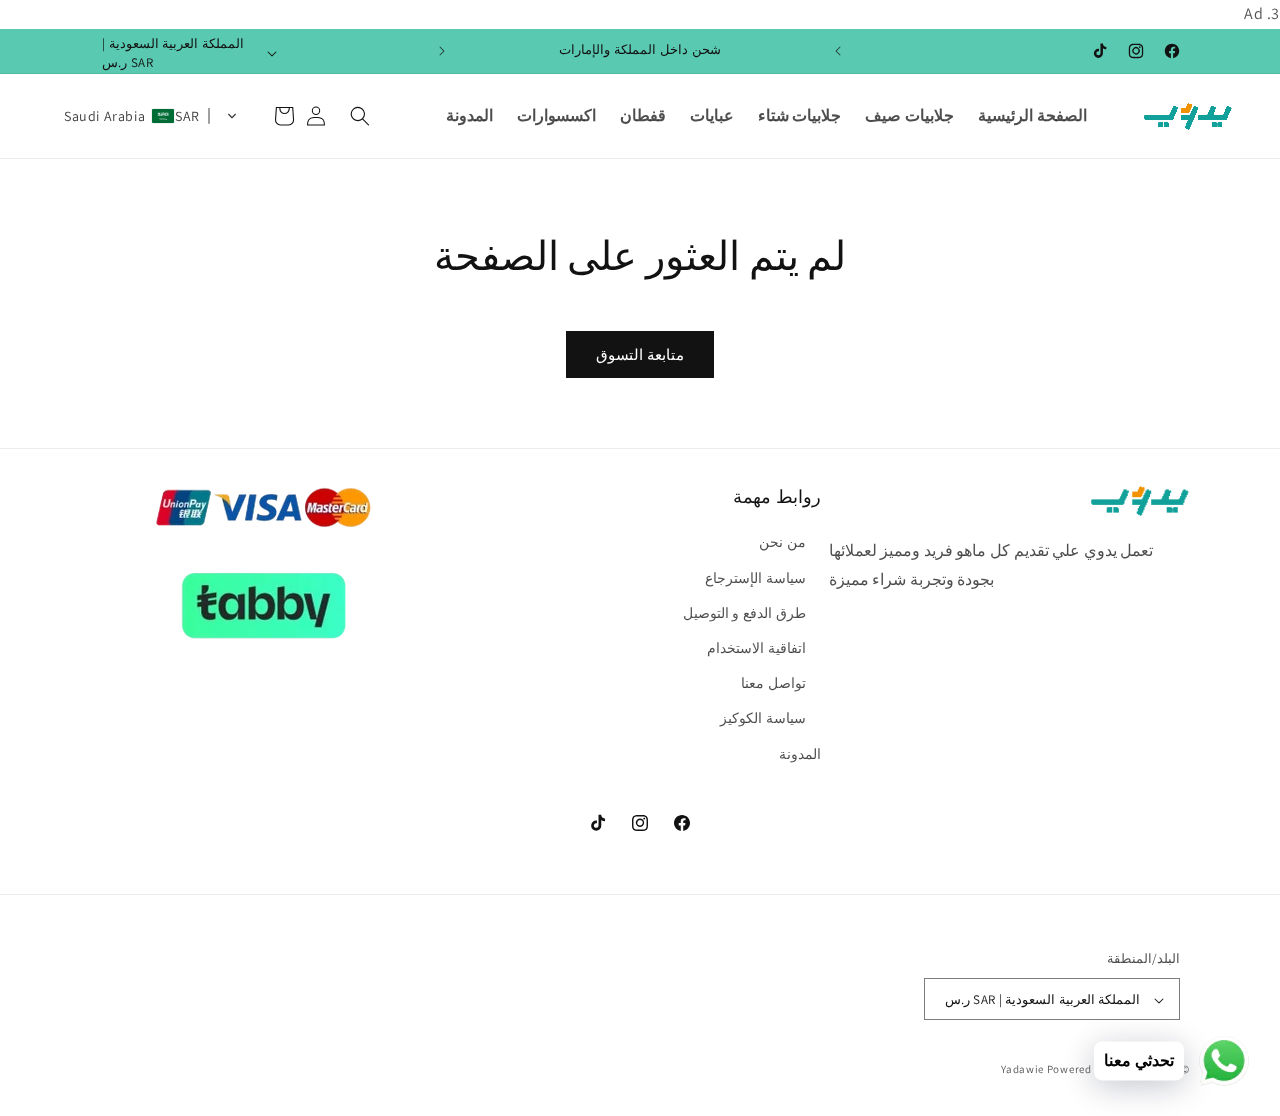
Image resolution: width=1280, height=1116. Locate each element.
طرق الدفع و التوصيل (744, 613)
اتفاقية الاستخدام (756, 648)
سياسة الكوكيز (763, 719)
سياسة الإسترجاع (755, 578)
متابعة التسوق (640, 354)
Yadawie (1022, 1070)
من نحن (782, 543)
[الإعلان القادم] (442, 51)
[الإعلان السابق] (838, 51)
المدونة (800, 754)
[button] (360, 116)
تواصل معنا (773, 684)
